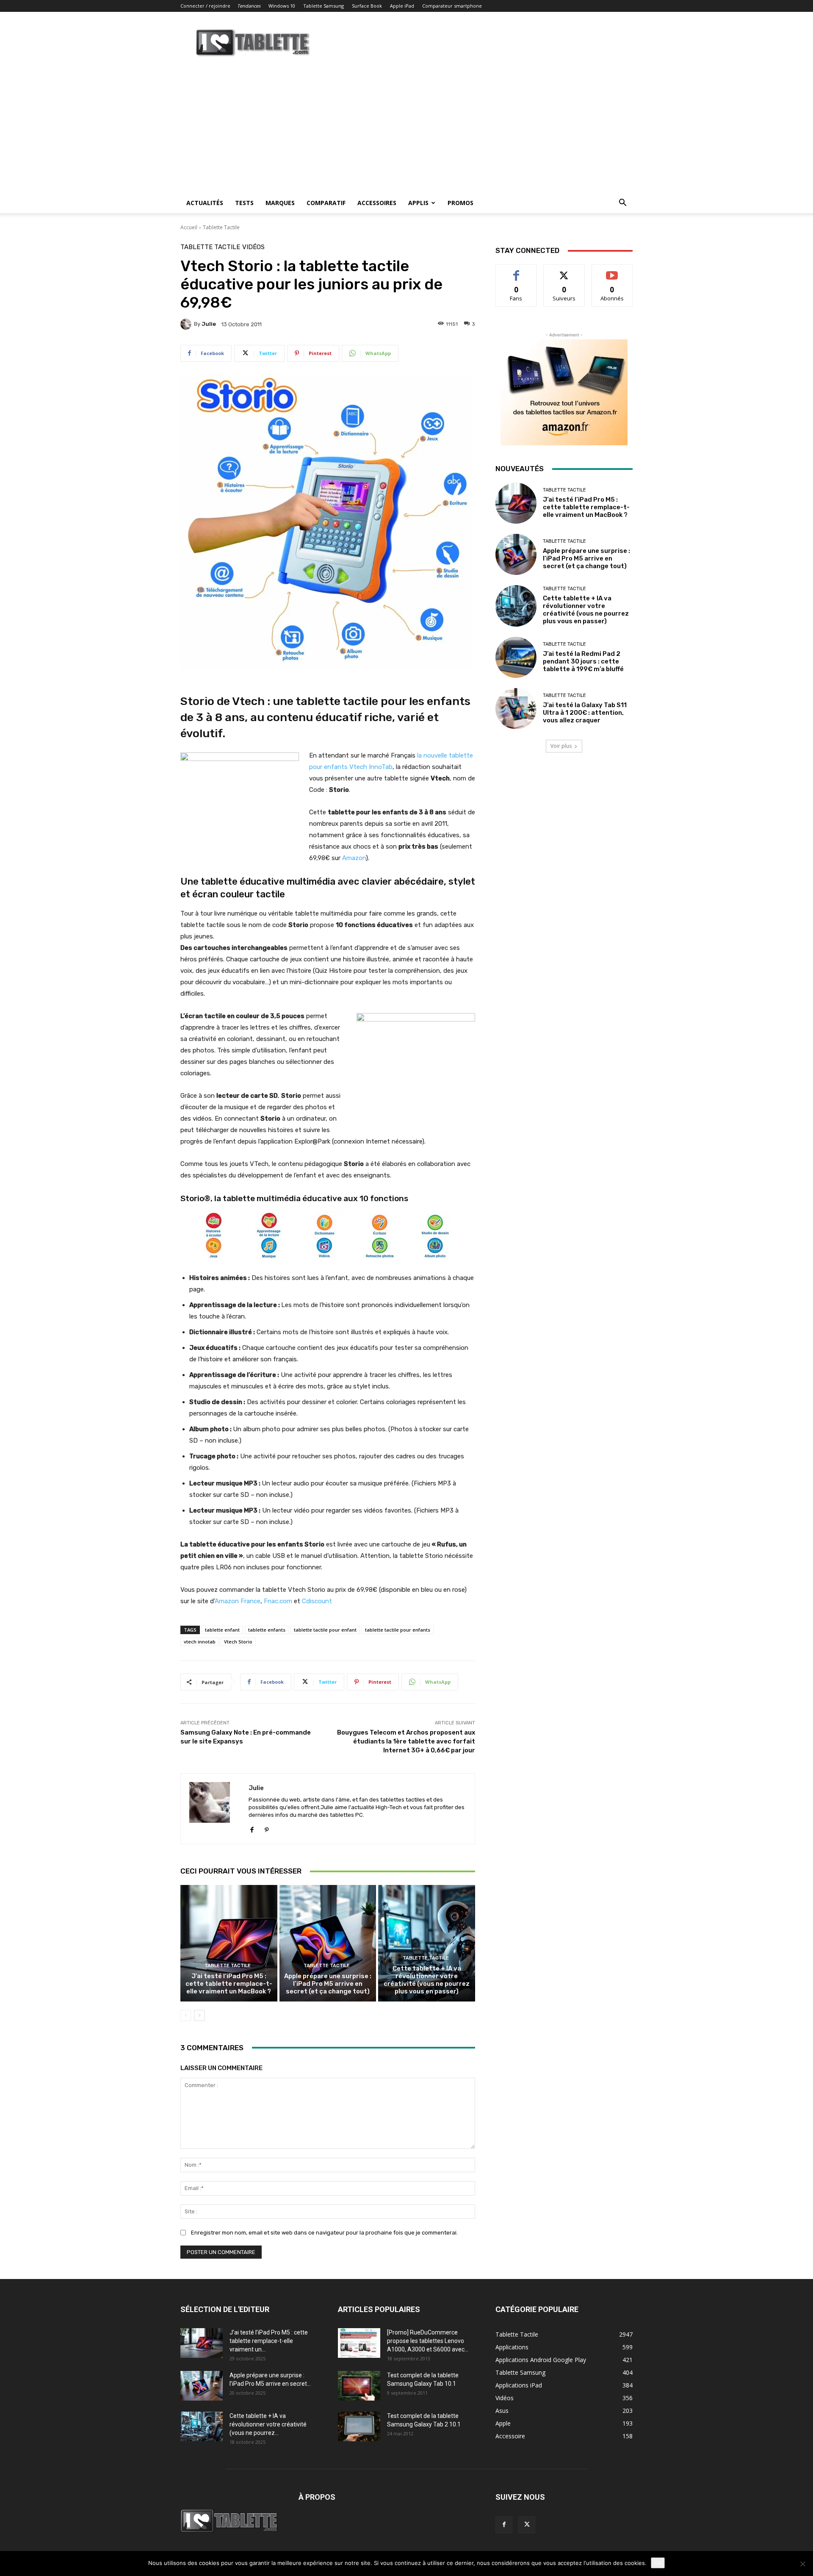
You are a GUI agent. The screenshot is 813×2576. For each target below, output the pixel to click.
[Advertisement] (406, 129)
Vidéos (253, 247)
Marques (280, 203)
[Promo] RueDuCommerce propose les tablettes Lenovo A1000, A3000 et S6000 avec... (428, 2341)
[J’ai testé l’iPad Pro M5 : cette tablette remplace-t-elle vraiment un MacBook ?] (229, 1943)
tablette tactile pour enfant (325, 1630)
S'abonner (612, 271)
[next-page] (199, 2015)
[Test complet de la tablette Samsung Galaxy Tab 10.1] (359, 2386)
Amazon (354, 858)
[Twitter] (527, 2525)
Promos (460, 203)
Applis (418, 203)
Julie (209, 324)
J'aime (516, 271)
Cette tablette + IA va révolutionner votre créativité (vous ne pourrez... (268, 2424)
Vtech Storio (238, 1642)
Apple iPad (402, 6)
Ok (658, 2563)
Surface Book (367, 6)
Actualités (205, 203)
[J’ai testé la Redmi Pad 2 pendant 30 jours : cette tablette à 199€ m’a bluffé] (516, 657)
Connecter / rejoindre (205, 6)
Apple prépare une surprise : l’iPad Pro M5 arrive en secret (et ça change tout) (328, 1984)
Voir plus (561, 746)
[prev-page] (186, 2015)
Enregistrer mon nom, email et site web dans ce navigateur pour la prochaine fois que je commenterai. (324, 2233)
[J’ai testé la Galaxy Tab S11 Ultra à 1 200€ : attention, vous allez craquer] (516, 709)
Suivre (564, 271)
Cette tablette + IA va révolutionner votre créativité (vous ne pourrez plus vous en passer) (427, 1980)
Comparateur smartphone (452, 6)
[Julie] (187, 324)
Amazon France (238, 1601)
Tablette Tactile (221, 227)
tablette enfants (267, 1630)
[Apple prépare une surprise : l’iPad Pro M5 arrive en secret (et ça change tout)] (328, 1943)
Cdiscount (317, 1601)
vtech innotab (200, 1642)
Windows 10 (282, 6)
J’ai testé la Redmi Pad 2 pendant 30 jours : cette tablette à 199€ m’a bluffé (583, 661)
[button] (622, 204)
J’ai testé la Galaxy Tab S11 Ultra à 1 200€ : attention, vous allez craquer (585, 713)
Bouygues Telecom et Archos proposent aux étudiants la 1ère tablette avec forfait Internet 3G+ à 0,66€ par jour (406, 1741)
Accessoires (377, 203)
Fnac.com (278, 1601)
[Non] (802, 2564)
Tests (244, 203)
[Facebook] (252, 1828)
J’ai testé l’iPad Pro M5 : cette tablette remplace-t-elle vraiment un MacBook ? (229, 1984)
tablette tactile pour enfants (398, 1630)
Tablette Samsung (324, 6)
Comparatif (326, 203)
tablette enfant (222, 1630)
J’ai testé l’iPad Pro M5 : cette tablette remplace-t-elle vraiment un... (269, 2341)
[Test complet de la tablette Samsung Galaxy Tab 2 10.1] (359, 2426)
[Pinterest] (267, 1828)
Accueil (189, 227)
